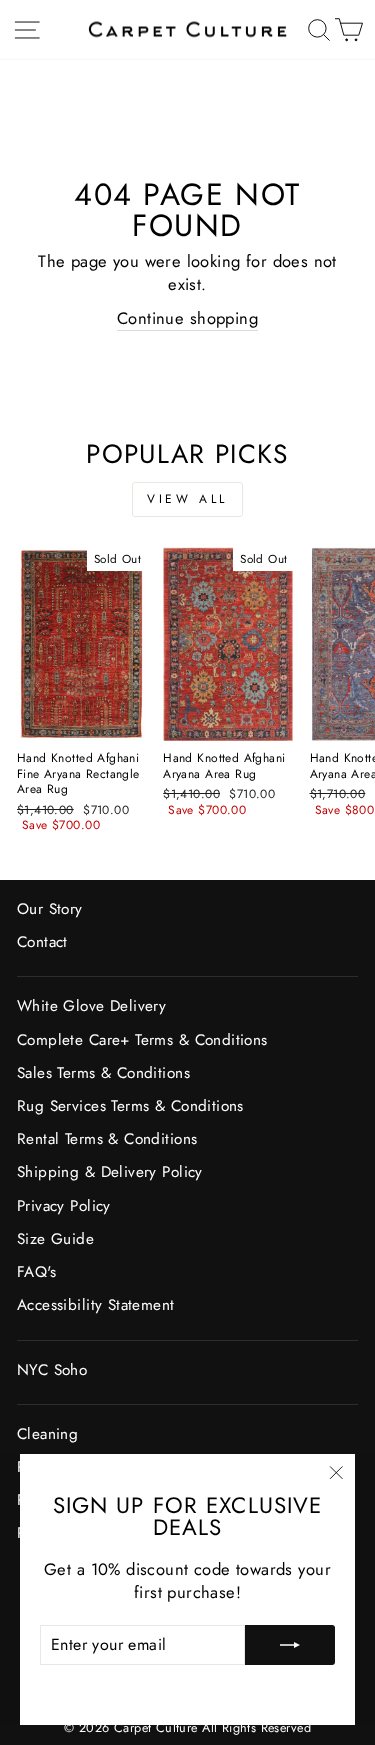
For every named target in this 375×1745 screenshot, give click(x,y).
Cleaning (47, 1434)
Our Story (50, 909)
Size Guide (55, 1239)
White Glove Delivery (91, 1006)
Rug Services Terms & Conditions (130, 1106)
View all (187, 499)
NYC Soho (52, 1370)
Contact (42, 942)
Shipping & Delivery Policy (110, 1172)
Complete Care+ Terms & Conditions (142, 1040)
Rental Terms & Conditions (107, 1139)
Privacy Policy (64, 1206)
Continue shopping (187, 318)
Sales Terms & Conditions (103, 1073)
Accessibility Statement (96, 1305)
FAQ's (36, 1272)
